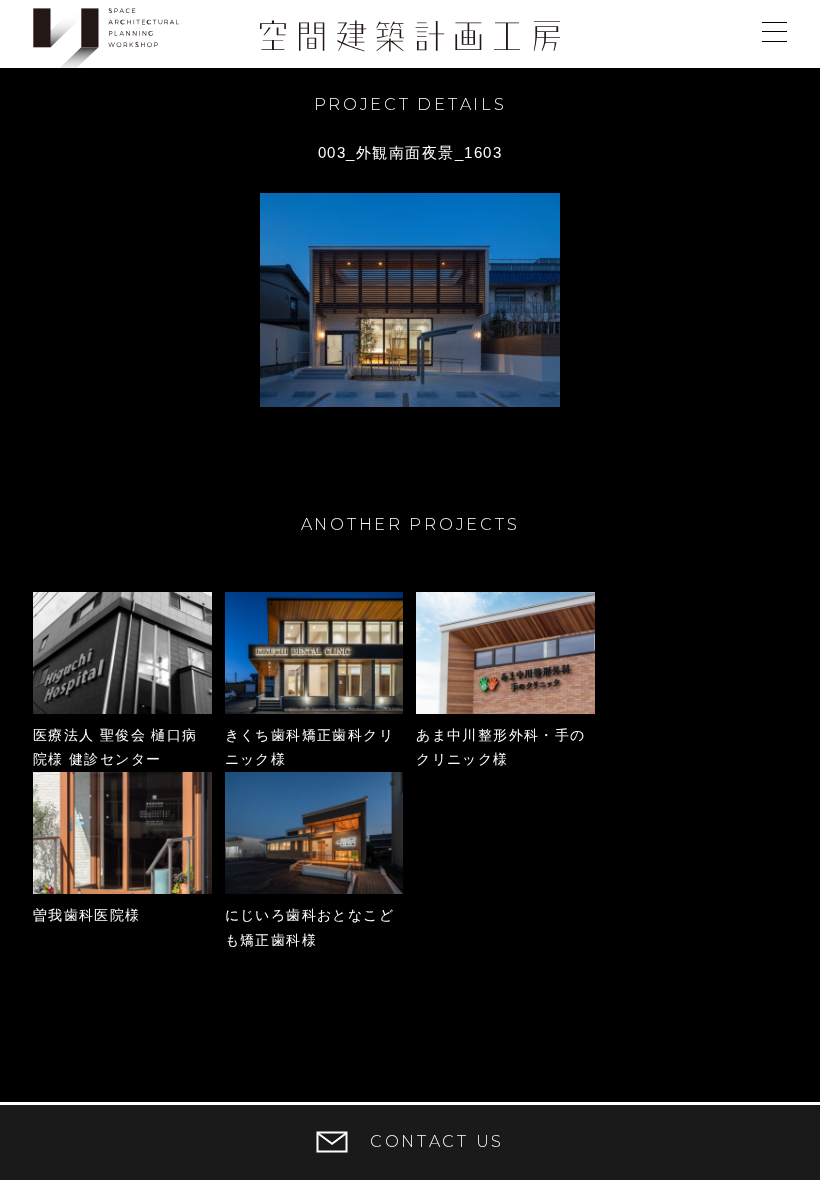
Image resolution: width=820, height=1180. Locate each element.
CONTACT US (437, 1141)
